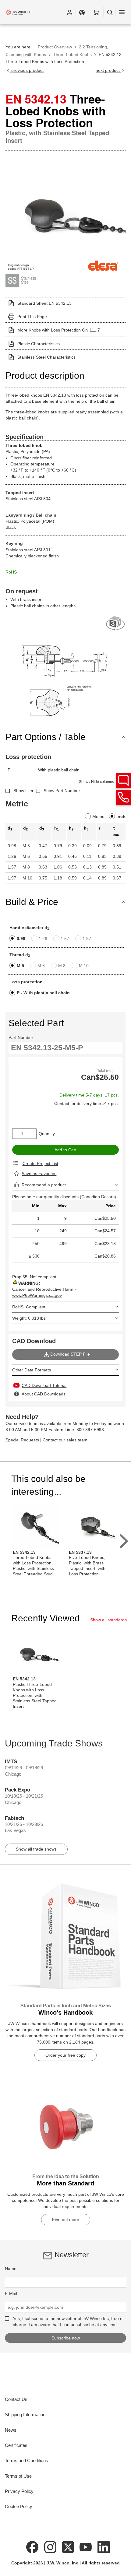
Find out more (66, 2220)
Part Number (21, 1037)
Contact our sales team (65, 1440)
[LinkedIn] (104, 2547)
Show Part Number (62, 791)
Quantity (47, 1134)
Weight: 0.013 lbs (29, 1318)
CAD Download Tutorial (44, 1385)
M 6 (41, 966)
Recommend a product (44, 1185)
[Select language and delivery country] (82, 12)
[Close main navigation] (122, 12)
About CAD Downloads (44, 1394)
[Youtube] (86, 2547)
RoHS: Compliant (29, 1307)
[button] (69, 12)
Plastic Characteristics (39, 344)
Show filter (23, 791)
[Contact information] (123, 797)
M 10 (84, 966)
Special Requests (22, 1440)
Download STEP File (70, 1354)
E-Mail (11, 2293)
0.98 (21, 939)
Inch (121, 816)
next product (108, 70)
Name (11, 2269)
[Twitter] (68, 2547)
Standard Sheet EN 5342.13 (44, 303)
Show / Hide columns (96, 782)
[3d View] (116, 624)
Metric (98, 816)
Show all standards (108, 1620)
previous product (27, 70)
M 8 (62, 966)
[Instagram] (50, 2547)
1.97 (87, 939)
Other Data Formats (32, 1370)
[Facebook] (32, 2547)
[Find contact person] (123, 781)
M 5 (20, 966)
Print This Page (32, 317)
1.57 (65, 939)
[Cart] (96, 12)
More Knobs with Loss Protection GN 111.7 (59, 330)
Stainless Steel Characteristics (46, 357)
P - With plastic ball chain (43, 993)
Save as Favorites (39, 1174)
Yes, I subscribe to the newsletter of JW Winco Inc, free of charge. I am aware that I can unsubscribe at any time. (68, 2322)
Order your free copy (65, 2055)
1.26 (43, 939)
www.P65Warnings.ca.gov (37, 1295)
